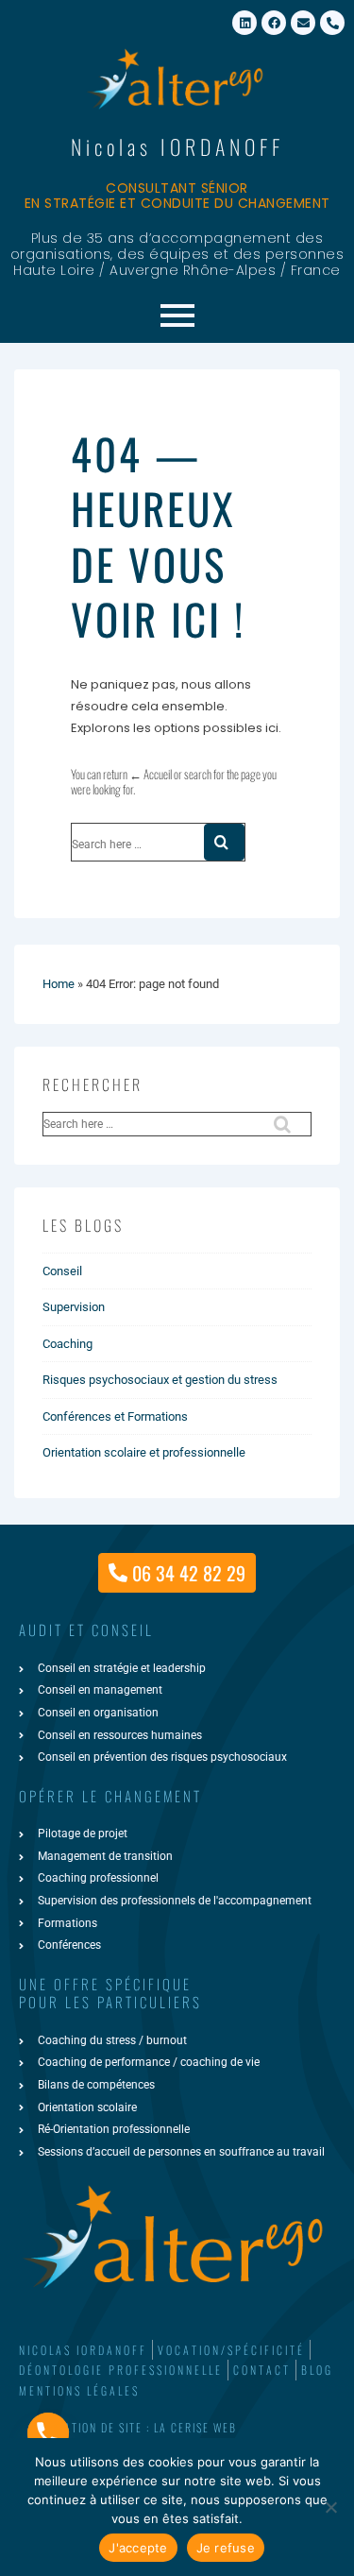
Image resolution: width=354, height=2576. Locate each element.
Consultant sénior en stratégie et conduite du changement (177, 196)
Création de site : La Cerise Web (140, 2427)
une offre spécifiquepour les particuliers (110, 1993)
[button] (177, 2428)
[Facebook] (274, 23)
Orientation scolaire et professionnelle (144, 1452)
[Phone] (48, 2433)
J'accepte (138, 2548)
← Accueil (151, 774)
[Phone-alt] (332, 23)
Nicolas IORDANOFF (177, 146)
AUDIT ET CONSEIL (86, 1629)
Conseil (62, 1271)
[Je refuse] (330, 2507)
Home (59, 984)
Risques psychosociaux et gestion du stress (160, 1380)
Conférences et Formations (115, 1416)
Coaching (67, 1344)
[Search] (224, 842)
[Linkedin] (244, 23)
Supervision (74, 1307)
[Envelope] (303, 23)
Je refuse (226, 2548)
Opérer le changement (110, 1796)
